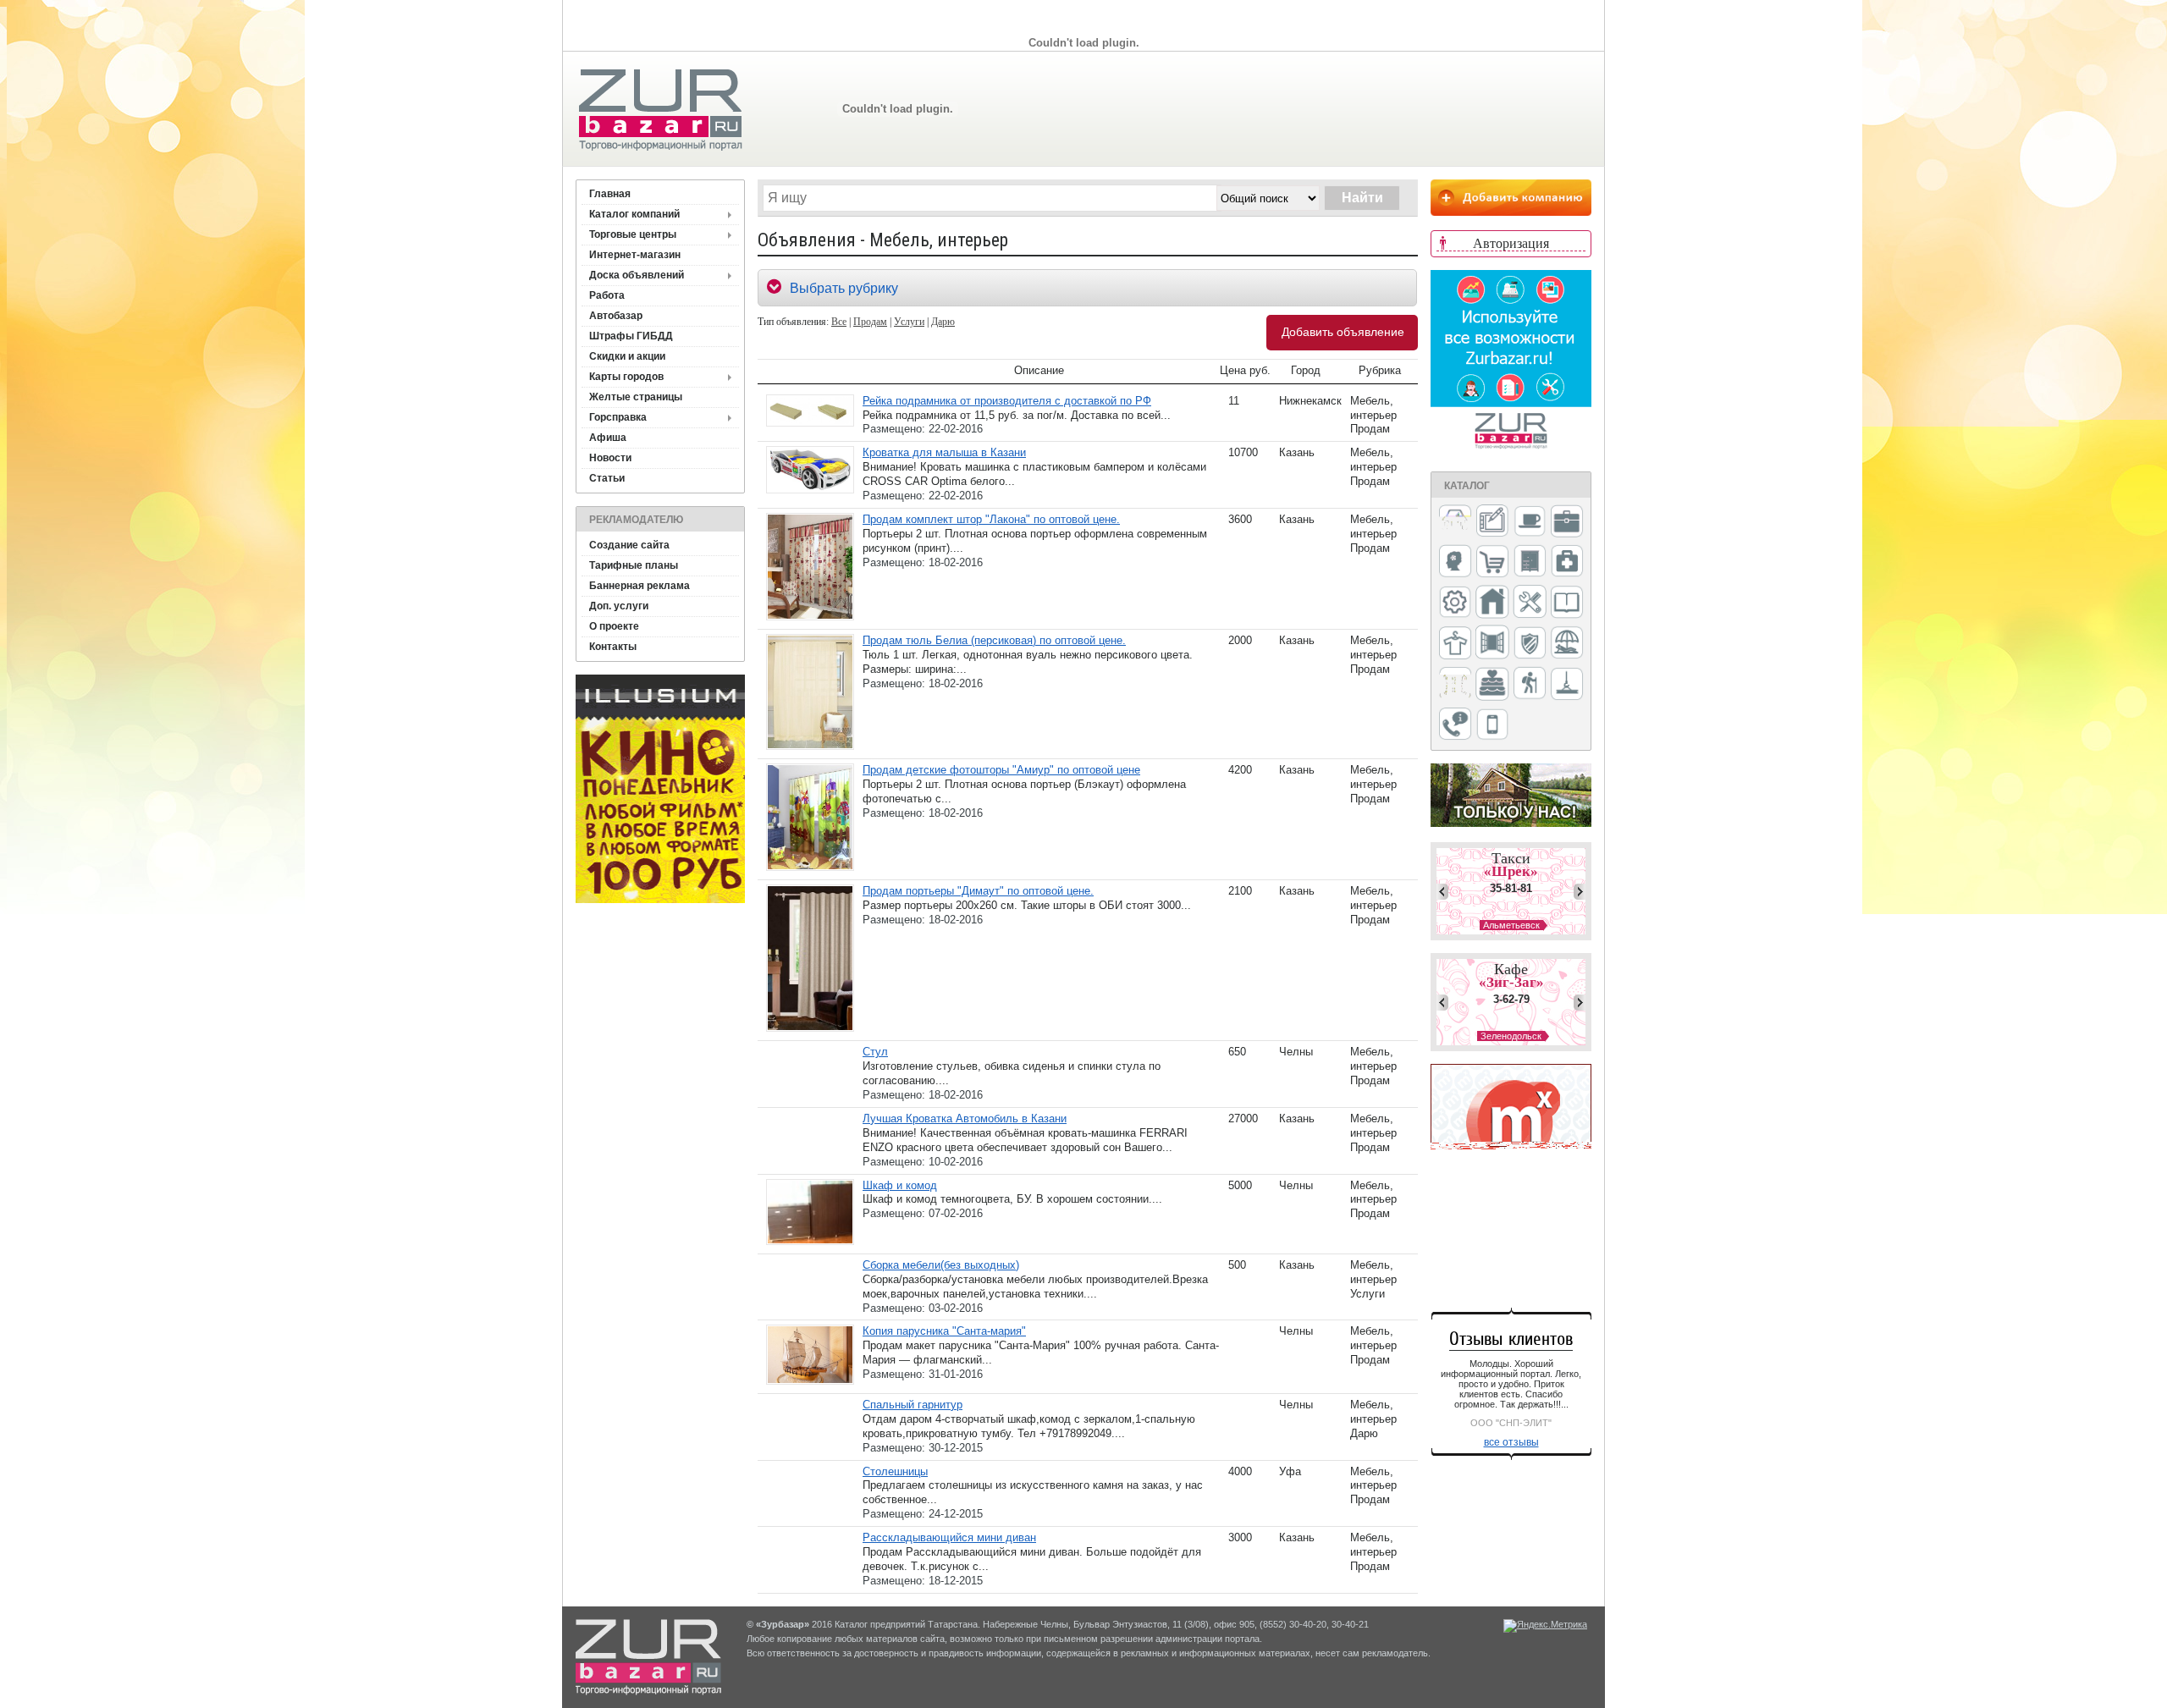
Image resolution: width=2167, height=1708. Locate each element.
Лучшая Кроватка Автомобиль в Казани (965, 1118)
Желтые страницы (636, 397)
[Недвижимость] (1492, 603)
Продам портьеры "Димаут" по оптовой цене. (978, 891)
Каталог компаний (634, 214)
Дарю (943, 322)
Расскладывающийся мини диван (949, 1537)
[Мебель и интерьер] (1530, 562)
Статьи (607, 478)
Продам (870, 322)
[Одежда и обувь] (1455, 644)
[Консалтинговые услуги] (1567, 522)
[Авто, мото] (1455, 523)
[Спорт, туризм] (1530, 684)
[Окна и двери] (1492, 643)
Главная (610, 194)
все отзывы (1511, 1442)
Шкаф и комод (900, 1185)
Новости (610, 458)
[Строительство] (1567, 685)
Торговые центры (633, 234)
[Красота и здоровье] (1455, 562)
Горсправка (618, 417)
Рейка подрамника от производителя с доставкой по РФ (1007, 401)
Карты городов (626, 377)
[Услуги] (1455, 725)
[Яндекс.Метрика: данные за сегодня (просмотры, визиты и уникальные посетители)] (1545, 1626)
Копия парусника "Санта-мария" (944, 1331)
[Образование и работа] (1567, 603)
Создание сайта (629, 545)
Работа (607, 295)
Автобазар (616, 316)
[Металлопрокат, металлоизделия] (1455, 603)
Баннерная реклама (640, 586)
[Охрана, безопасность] (1530, 644)
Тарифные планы (634, 565)
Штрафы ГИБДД (631, 336)
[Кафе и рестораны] (1530, 523)
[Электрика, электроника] (1492, 725)
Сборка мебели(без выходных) (941, 1265)
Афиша (608, 438)
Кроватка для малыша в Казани (944, 452)
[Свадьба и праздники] (1492, 685)
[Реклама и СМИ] (1455, 684)
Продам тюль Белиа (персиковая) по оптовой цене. (994, 640)
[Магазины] (1492, 562)
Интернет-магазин (635, 255)
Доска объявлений (637, 275)
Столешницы (895, 1471)
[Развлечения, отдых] (1567, 644)
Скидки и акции (627, 356)
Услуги (909, 322)
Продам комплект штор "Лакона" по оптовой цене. (991, 519)
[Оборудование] (1530, 603)
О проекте (614, 626)
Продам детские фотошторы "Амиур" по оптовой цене (1001, 770)
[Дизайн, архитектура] (1492, 522)
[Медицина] (1567, 562)
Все (839, 322)
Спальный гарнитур (913, 1405)
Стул (875, 1052)
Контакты (613, 647)
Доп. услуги (619, 606)
